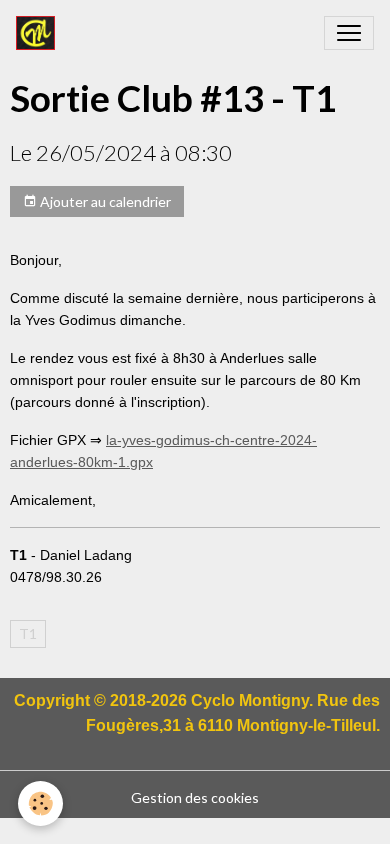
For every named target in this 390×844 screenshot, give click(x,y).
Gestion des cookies (195, 797)
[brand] (39, 33)
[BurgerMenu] (349, 33)
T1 (28, 633)
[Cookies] (40, 803)
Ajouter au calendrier (104, 201)
